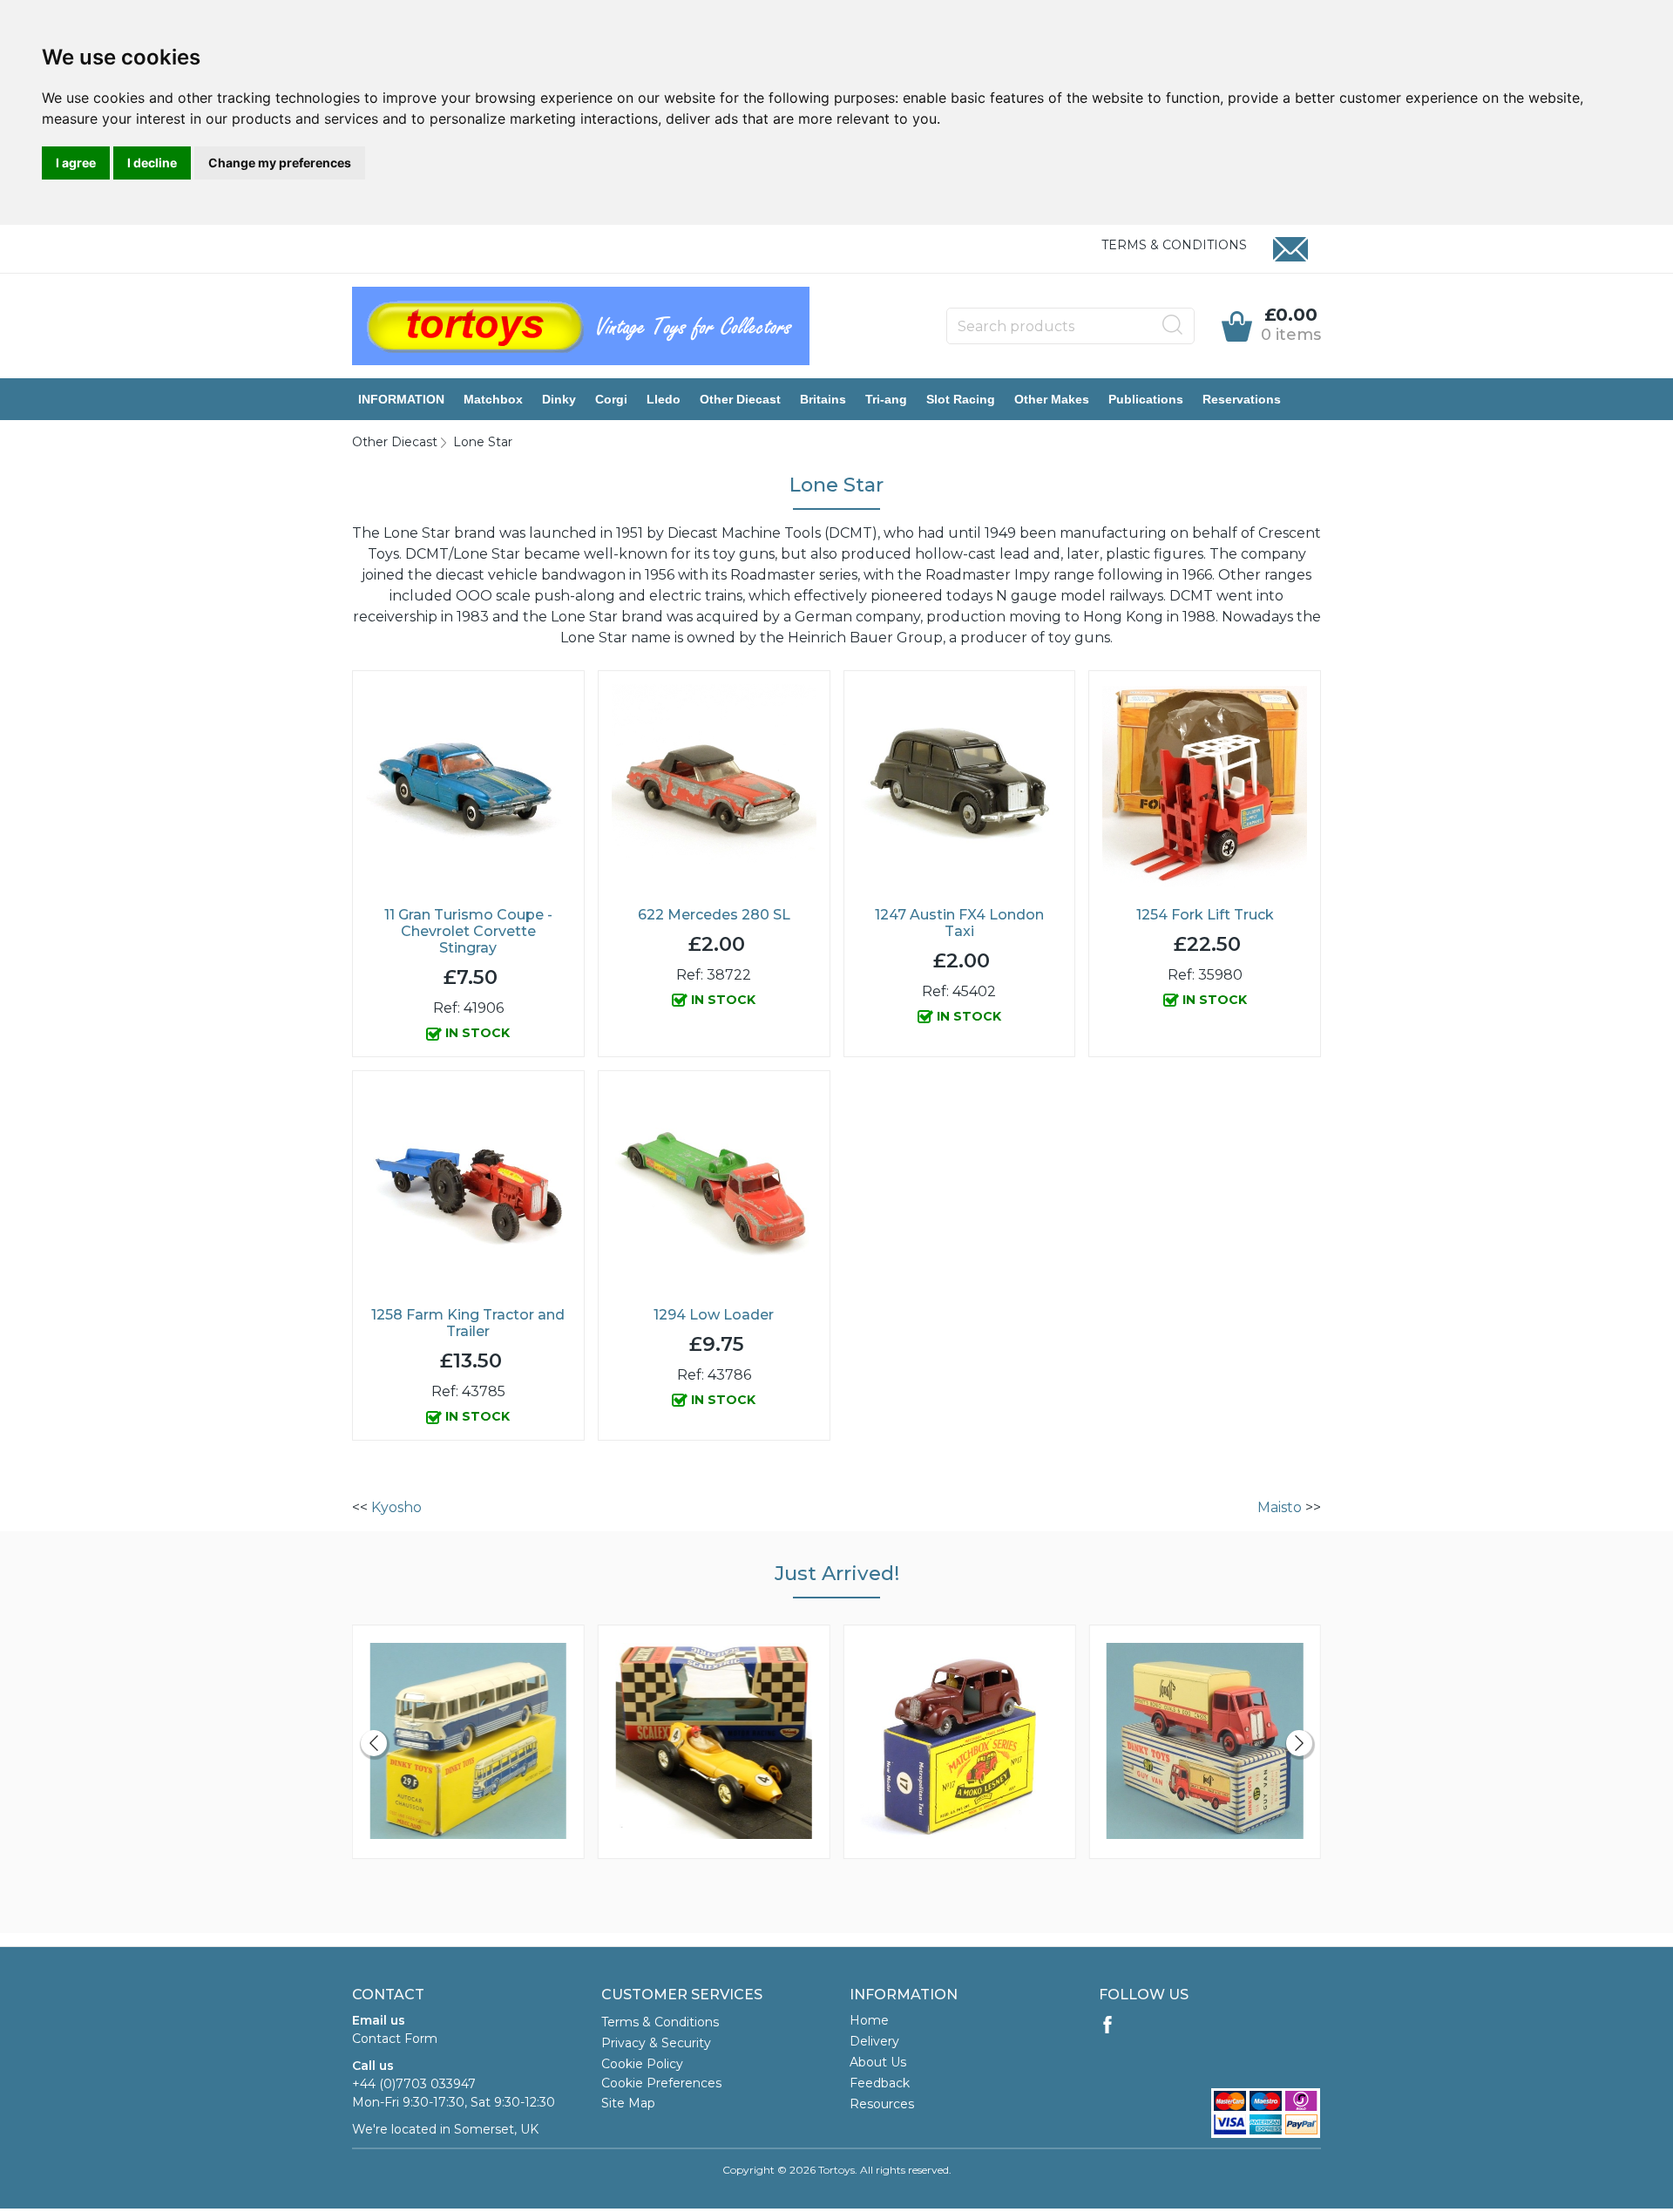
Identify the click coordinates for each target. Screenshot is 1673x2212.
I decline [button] (152, 163)
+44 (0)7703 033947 (414, 2084)
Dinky (559, 399)
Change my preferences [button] (280, 163)
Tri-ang (886, 399)
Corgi (611, 399)
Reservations (1242, 399)
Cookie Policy (642, 2064)
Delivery (874, 2041)
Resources (882, 2104)
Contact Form (395, 2039)
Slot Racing (961, 399)
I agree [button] (76, 163)
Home (869, 2020)
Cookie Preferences (661, 2083)
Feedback (880, 2083)
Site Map (628, 2103)
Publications (1146, 399)
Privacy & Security (656, 2043)
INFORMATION (401, 399)
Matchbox (493, 399)
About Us (878, 2062)
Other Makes (1052, 399)
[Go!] (1173, 325)
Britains (823, 399)
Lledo (664, 399)
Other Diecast (740, 399)
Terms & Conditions (1174, 245)
